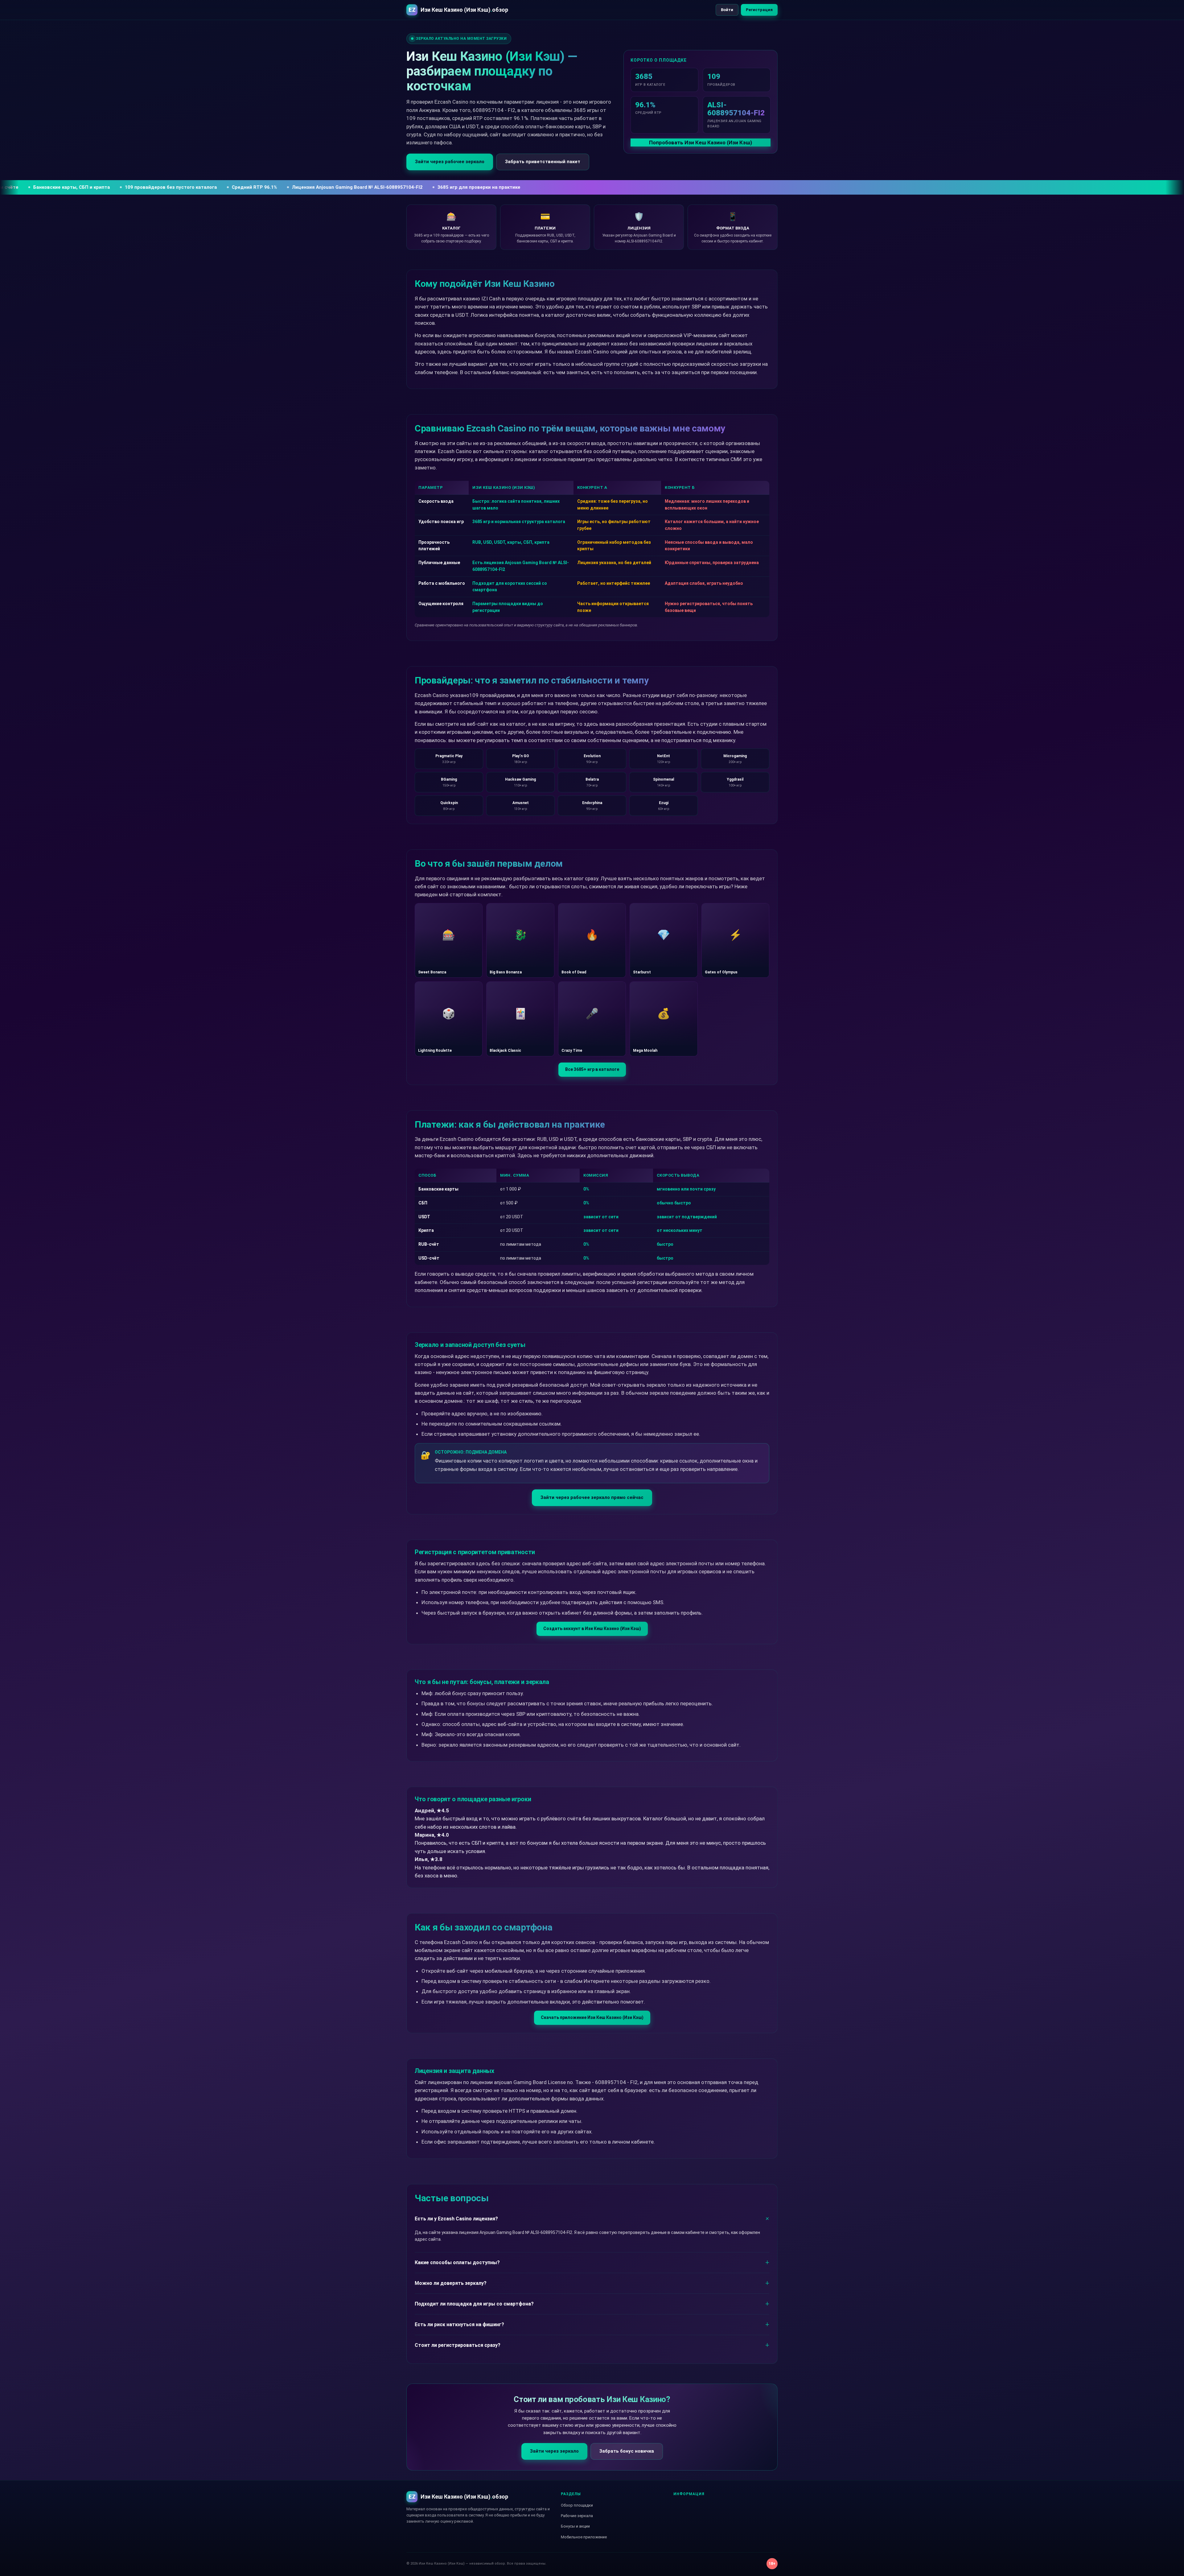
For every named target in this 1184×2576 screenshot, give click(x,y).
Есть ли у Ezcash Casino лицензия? (456, 2219)
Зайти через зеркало (554, 2451)
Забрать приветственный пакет (543, 162)
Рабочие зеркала (577, 2516)
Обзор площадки (577, 2505)
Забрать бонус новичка (627, 2451)
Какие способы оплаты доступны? (457, 2262)
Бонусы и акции (575, 2526)
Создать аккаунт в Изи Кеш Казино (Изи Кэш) (592, 1629)
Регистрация (759, 10)
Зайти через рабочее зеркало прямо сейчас (592, 1497)
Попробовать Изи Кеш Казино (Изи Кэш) (701, 142)
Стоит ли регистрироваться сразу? (458, 2345)
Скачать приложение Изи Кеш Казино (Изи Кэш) (592, 2017)
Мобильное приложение (584, 2537)
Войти (727, 10)
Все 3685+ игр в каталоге (592, 1069)
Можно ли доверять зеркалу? (451, 2283)
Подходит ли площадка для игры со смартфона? (474, 2304)
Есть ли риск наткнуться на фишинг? (459, 2324)
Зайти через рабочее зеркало (450, 162)
